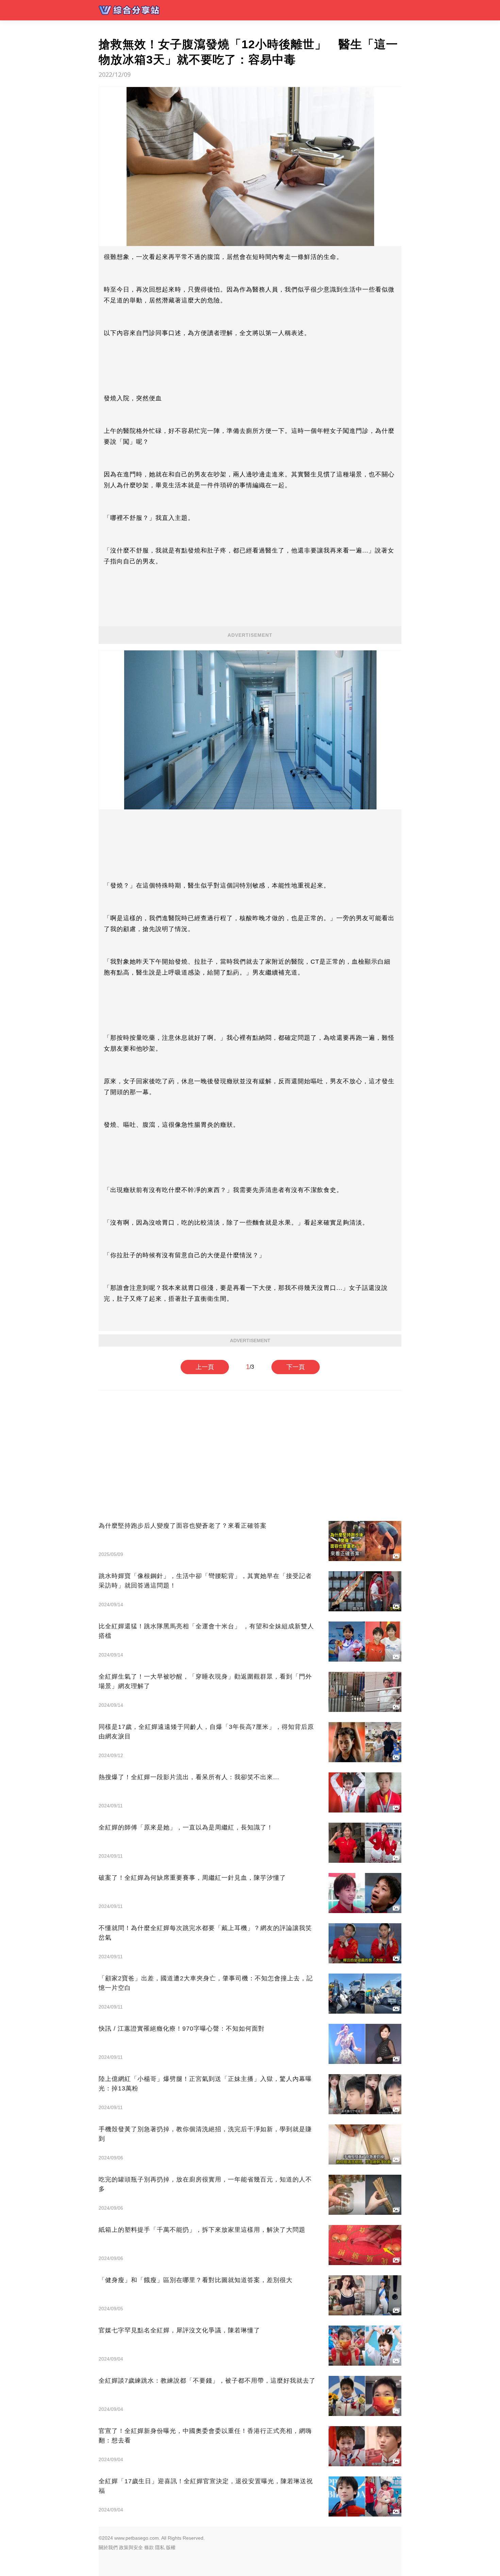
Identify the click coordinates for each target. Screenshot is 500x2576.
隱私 (160, 2547)
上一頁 (205, 1367)
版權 (171, 2547)
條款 (149, 2547)
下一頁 (296, 1367)
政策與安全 (131, 2547)
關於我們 (108, 2547)
